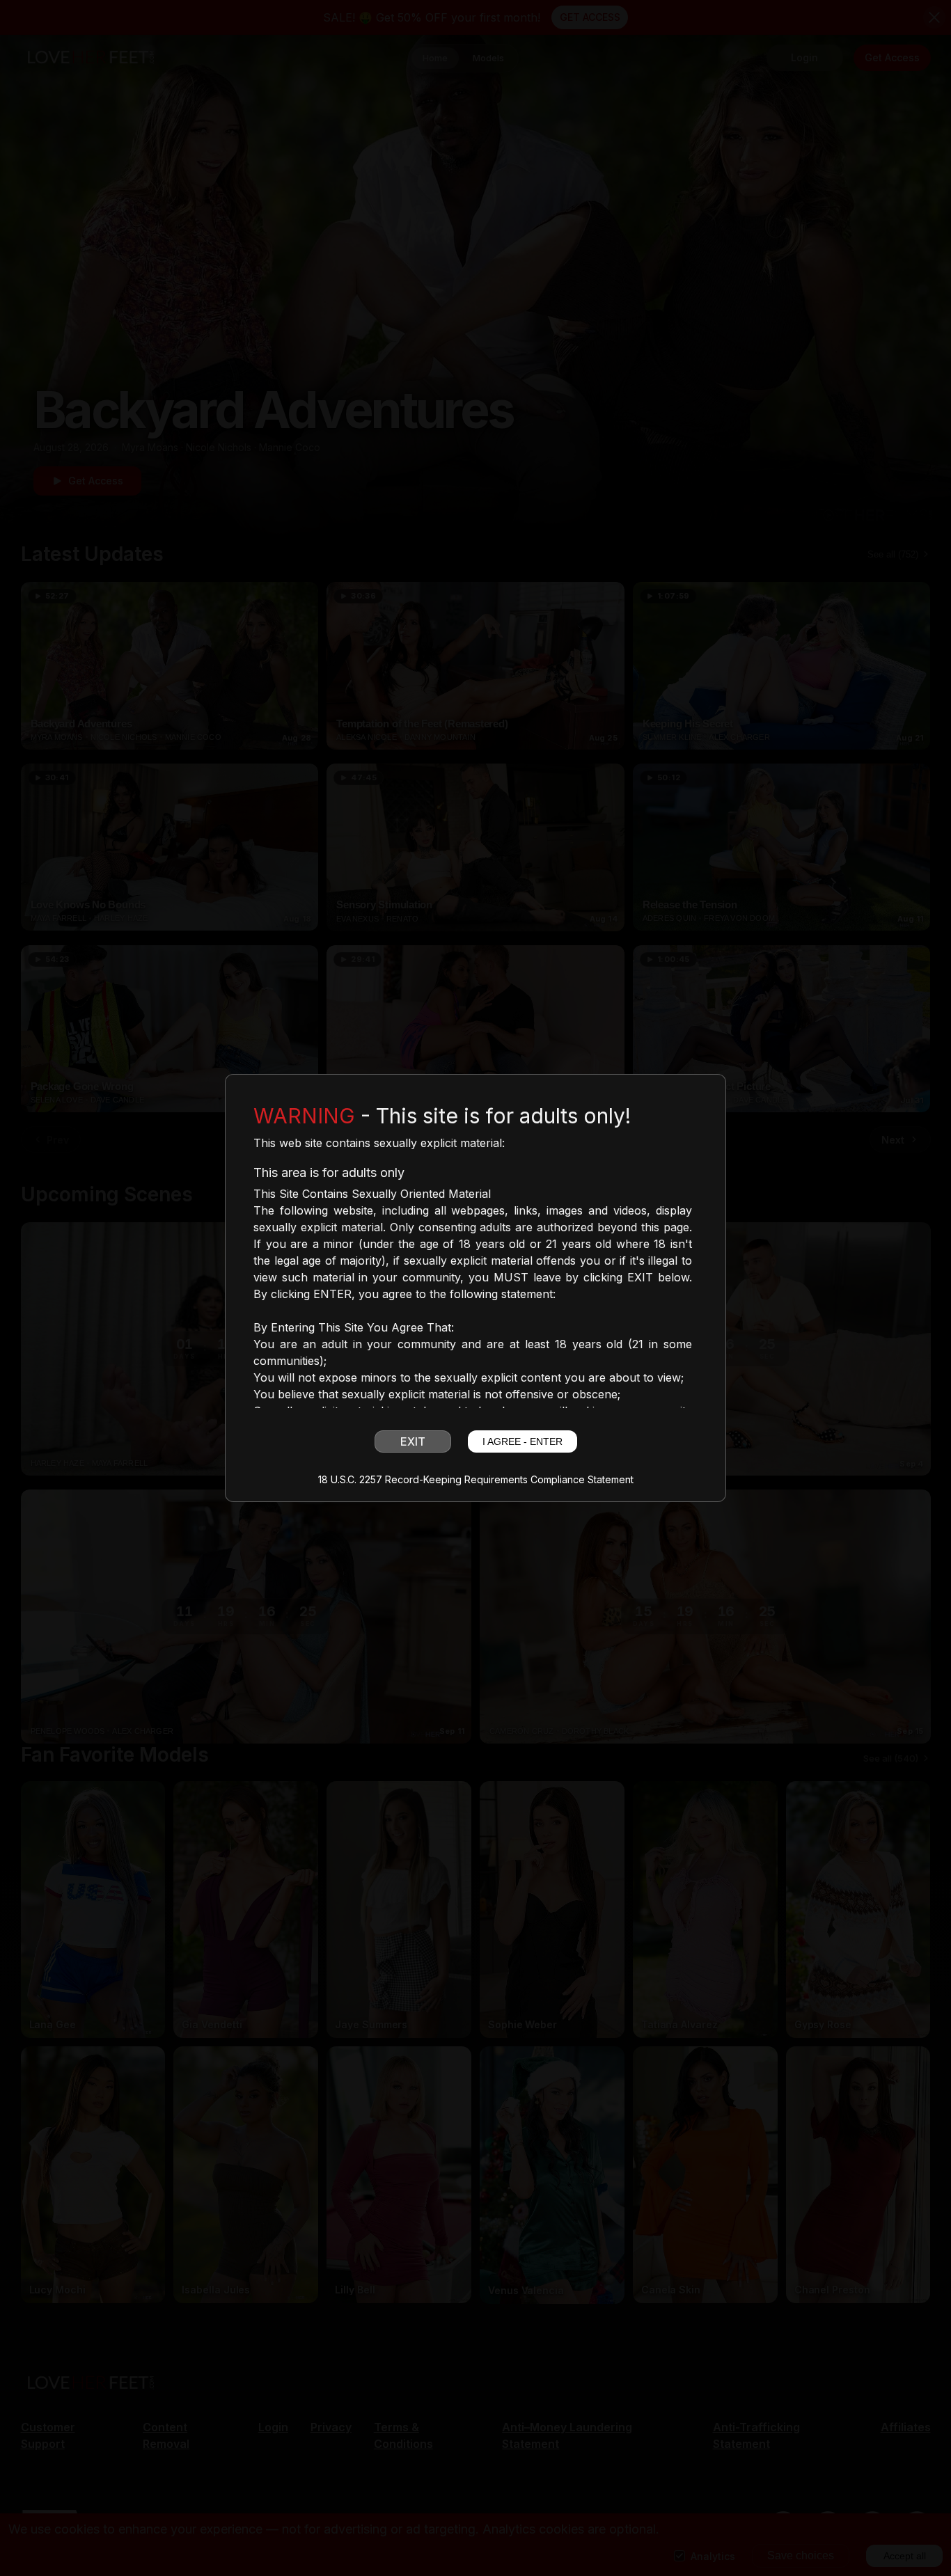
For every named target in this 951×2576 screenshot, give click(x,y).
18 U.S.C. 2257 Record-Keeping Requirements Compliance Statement (476, 1480)
